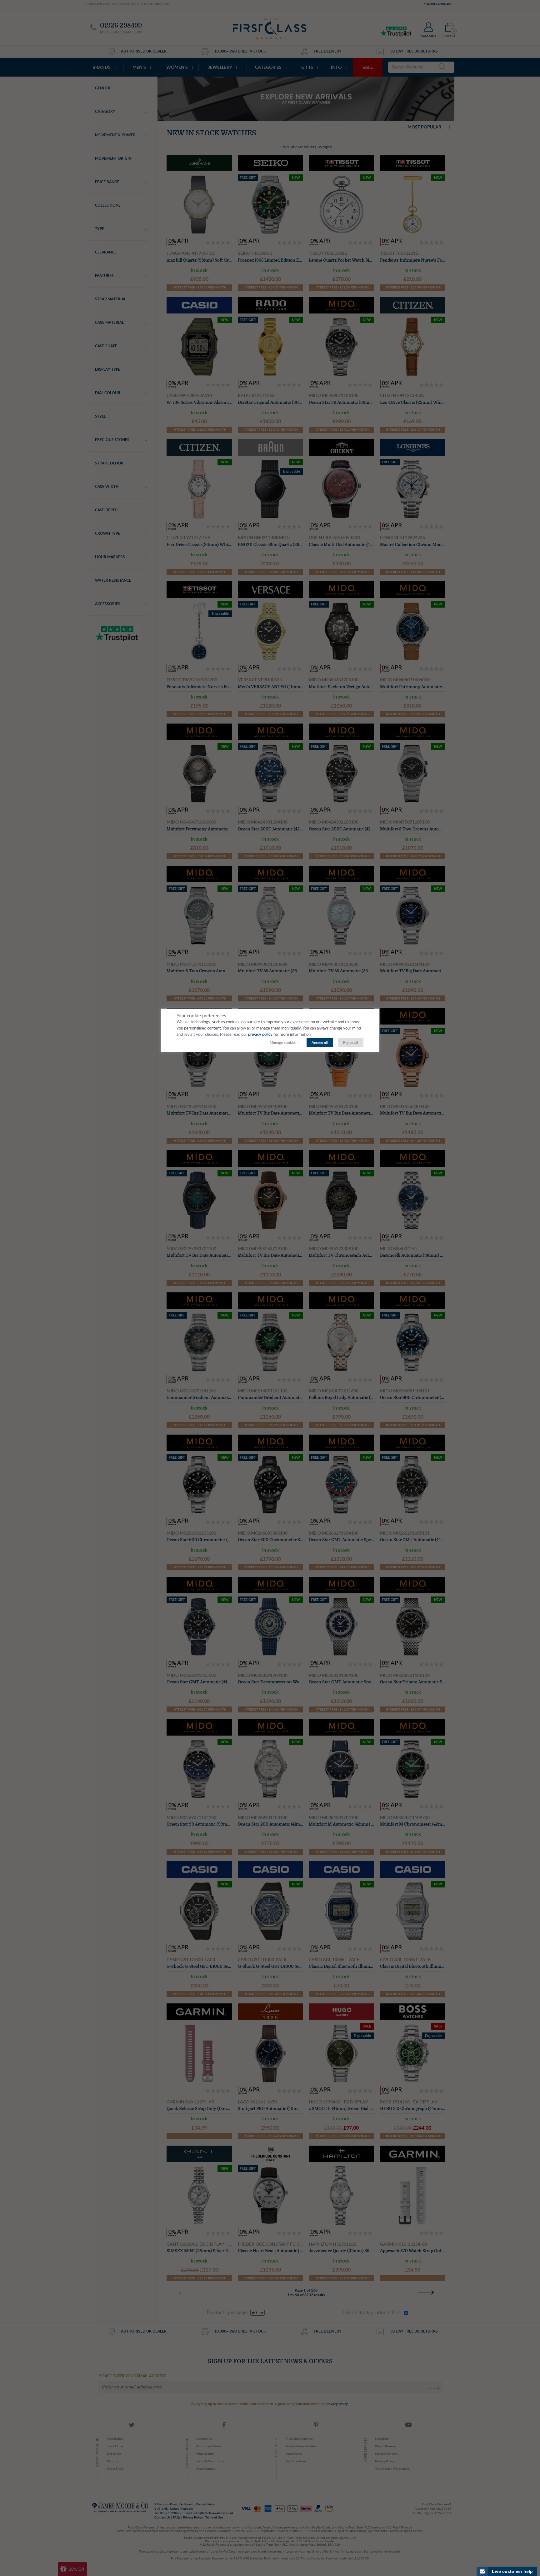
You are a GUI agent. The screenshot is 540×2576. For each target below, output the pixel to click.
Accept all (320, 1043)
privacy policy (260, 1035)
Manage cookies (283, 1043)
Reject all (351, 1043)
